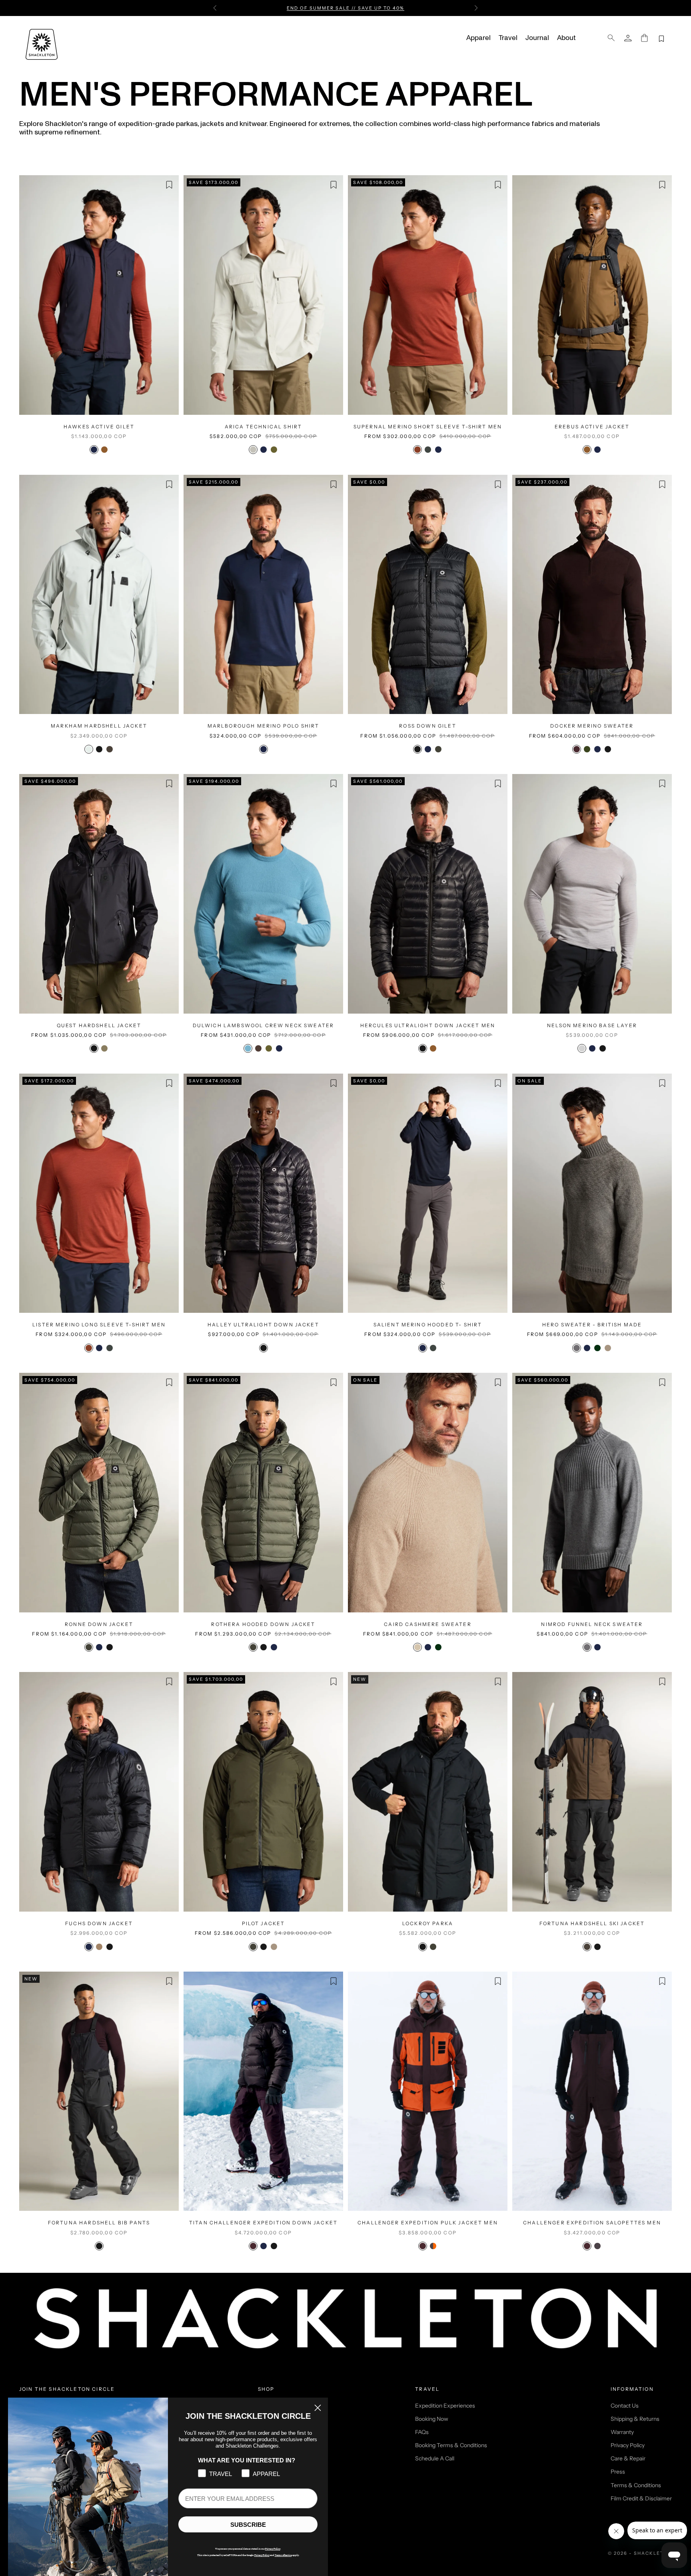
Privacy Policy (628, 2445)
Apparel (478, 38)
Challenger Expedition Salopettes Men (592, 2223)
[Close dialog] (318, 2408)
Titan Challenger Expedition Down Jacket (263, 2223)
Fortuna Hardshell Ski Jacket (592, 1923)
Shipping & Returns (635, 2419)
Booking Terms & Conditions (451, 2445)
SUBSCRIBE (248, 2525)
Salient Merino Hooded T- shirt (428, 1325)
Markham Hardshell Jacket (99, 726)
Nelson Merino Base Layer (592, 1025)
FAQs (422, 2432)
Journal (537, 38)
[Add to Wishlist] (169, 185)
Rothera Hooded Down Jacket (263, 1624)
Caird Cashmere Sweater (428, 1624)
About (566, 38)
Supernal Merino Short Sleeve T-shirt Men (428, 427)
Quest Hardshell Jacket (99, 1025)
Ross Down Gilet (427, 726)
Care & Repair (628, 2458)
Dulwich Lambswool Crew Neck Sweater (264, 1025)
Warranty (622, 2432)
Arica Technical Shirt (263, 427)
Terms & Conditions (636, 2485)
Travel (508, 38)
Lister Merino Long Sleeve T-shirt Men (99, 1325)
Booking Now (432, 2419)
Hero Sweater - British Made (592, 1325)
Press (618, 2472)
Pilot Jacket (264, 1923)
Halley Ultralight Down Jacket (263, 1325)
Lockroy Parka (428, 1923)
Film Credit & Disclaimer (641, 2498)
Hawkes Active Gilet (99, 427)
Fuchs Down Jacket (99, 1923)
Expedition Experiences (445, 2406)
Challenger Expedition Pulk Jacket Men (428, 2223)
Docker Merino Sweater (592, 726)
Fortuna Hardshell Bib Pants (99, 2223)
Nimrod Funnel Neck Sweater (592, 1624)
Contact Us (625, 2406)
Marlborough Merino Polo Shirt (264, 726)
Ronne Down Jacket (99, 1624)
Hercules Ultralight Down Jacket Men (428, 1025)
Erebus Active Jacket (592, 427)
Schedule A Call (435, 2458)
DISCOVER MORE (402, 8)
